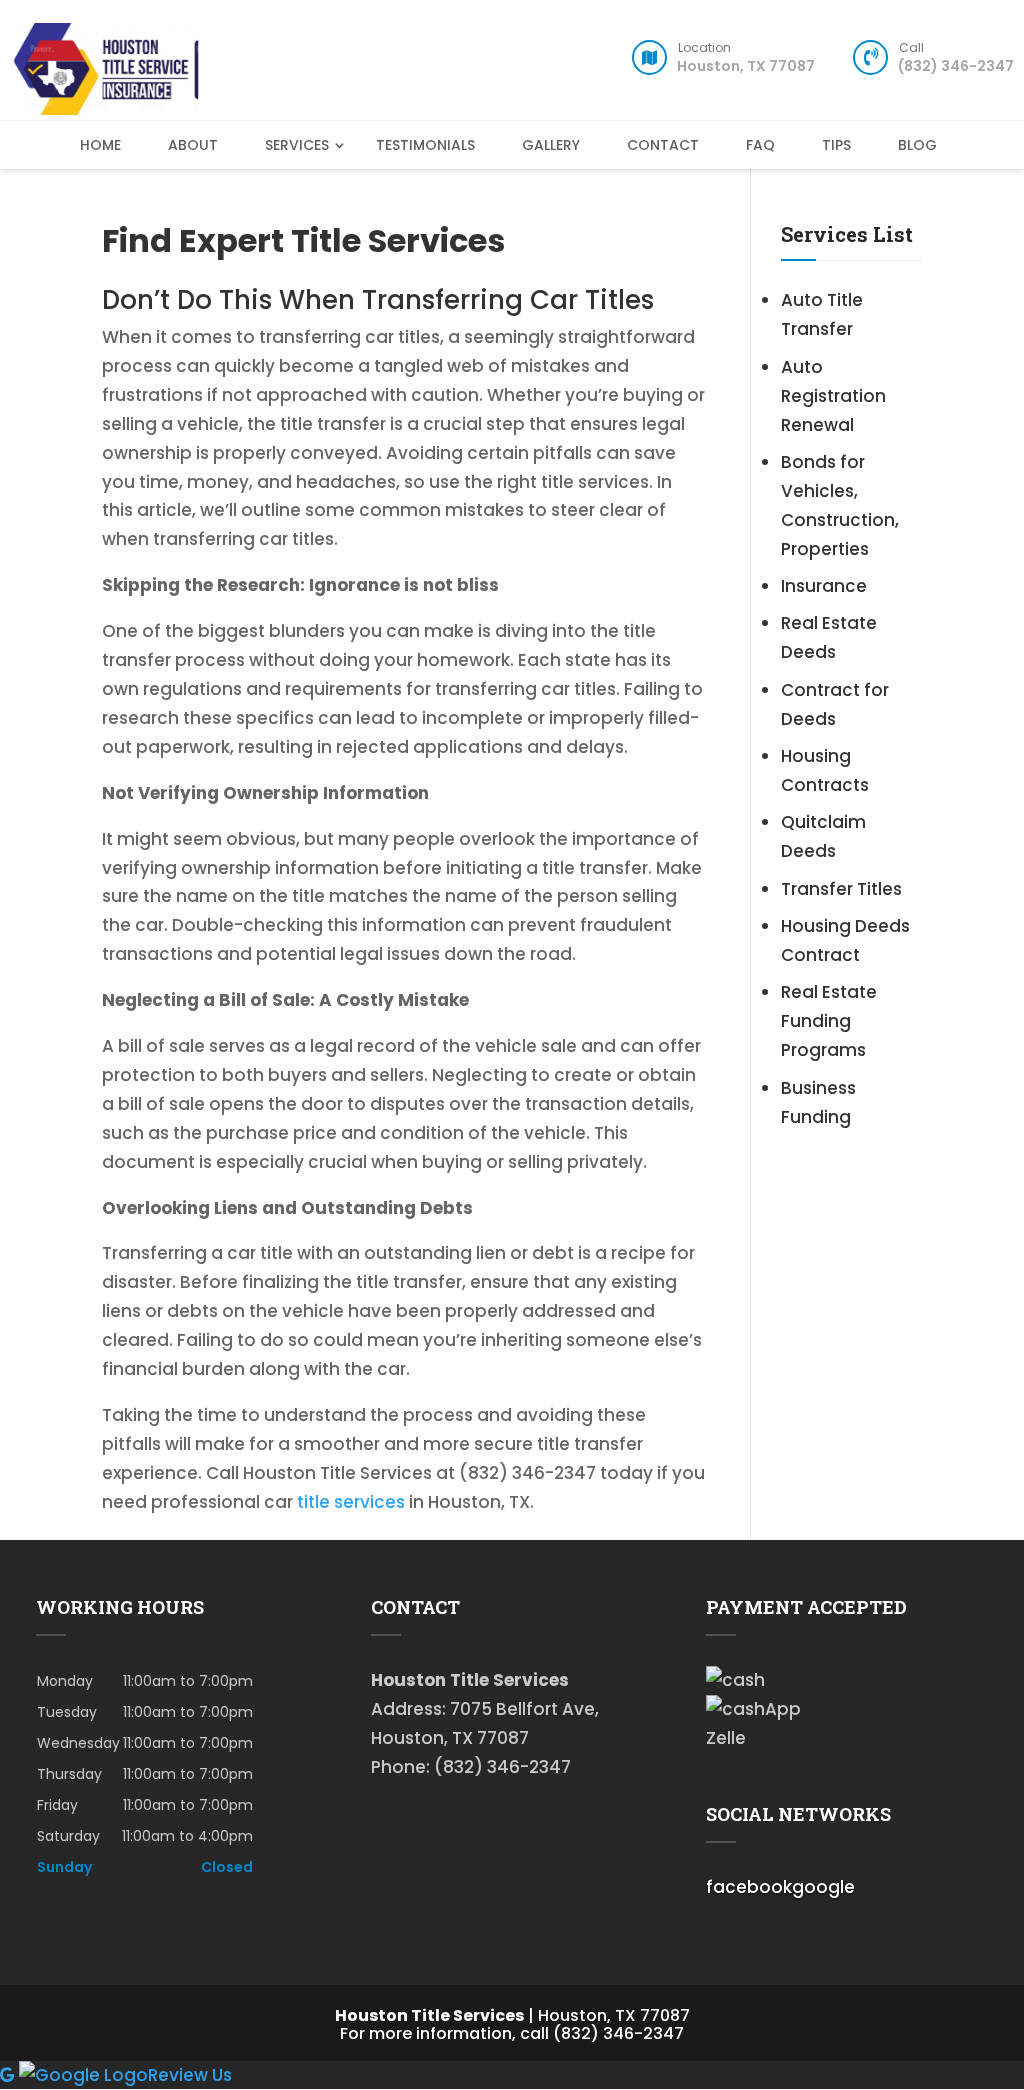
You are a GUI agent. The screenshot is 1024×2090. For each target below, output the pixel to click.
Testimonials (425, 145)
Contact (663, 145)
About (193, 145)
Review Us (190, 2075)
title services (351, 1502)
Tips (836, 145)
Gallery (551, 145)
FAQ (760, 145)
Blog (917, 145)
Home (100, 145)
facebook (749, 1887)
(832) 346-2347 (956, 62)
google (823, 1887)
